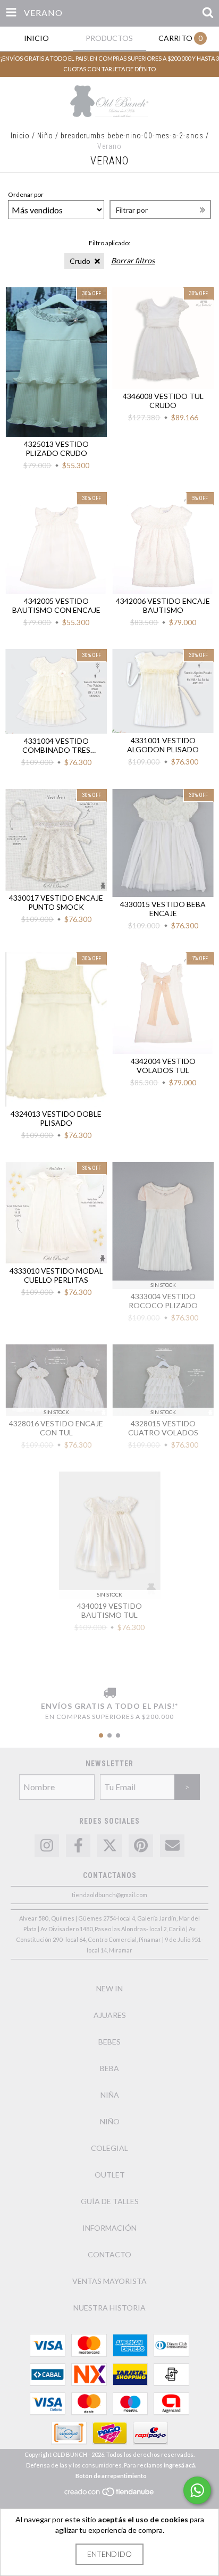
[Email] (172, 1846)
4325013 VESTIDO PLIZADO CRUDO (56, 448)
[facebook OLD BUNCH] (78, 1846)
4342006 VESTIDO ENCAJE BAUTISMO (163, 605)
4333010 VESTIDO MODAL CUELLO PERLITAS (56, 1275)
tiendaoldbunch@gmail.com (109, 1895)
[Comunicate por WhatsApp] (197, 2490)
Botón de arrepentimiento (111, 2476)
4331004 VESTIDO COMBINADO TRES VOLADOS (56, 745)
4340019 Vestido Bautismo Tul (109, 1610)
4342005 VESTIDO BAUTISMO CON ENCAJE (56, 605)
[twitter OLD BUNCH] (109, 1846)
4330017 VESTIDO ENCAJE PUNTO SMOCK (56, 902)
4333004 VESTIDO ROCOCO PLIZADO (163, 1301)
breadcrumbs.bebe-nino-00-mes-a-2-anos (132, 136)
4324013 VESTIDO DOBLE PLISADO (56, 1118)
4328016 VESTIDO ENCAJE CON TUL (56, 1428)
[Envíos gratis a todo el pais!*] (109, 1693)
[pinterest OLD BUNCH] (141, 1846)
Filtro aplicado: (109, 243)
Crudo (80, 261)
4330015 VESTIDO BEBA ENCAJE (163, 909)
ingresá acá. (180, 2465)
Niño (46, 136)
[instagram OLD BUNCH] (47, 1846)
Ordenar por (26, 194)
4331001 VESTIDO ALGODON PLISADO (163, 745)
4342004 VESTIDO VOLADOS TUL (163, 1066)
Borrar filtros (133, 260)
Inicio (20, 136)
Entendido (109, 2554)
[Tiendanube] (110, 2495)
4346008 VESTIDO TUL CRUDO (163, 401)
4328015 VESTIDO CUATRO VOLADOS (163, 1428)
